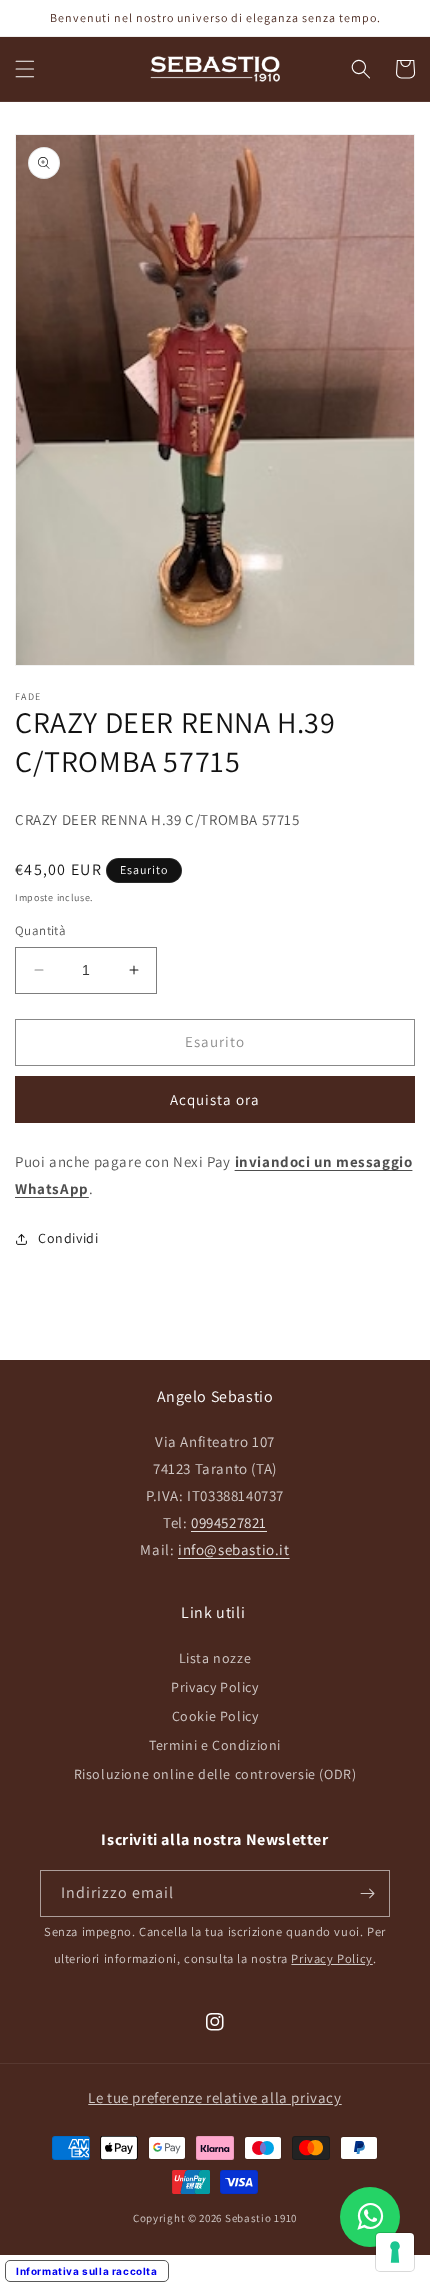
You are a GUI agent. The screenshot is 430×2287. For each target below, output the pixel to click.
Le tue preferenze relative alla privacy (214, 2097)
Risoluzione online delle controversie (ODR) (215, 1774)
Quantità (40, 930)
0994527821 (229, 1522)
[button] (25, 69)
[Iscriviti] (367, 1893)
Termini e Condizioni (215, 1745)
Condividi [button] (68, 1238)
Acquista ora (215, 1099)
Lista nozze (215, 1658)
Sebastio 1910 (261, 2218)
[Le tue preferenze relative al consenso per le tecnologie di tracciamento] (395, 2252)
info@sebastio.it (234, 1549)
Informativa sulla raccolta (87, 2271)
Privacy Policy (214, 1687)
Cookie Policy (215, 1716)
